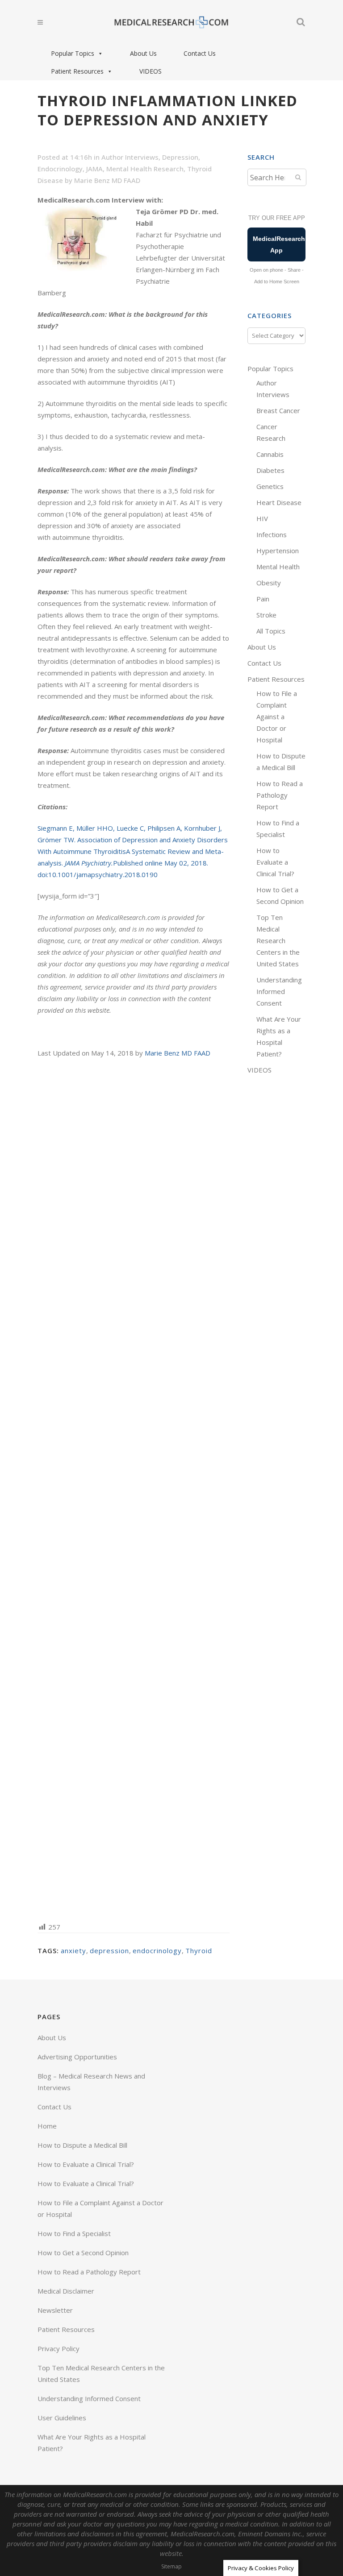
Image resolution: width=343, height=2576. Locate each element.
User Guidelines (62, 2418)
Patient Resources (77, 71)
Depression (180, 157)
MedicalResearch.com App (279, 244)
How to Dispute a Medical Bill (82, 2145)
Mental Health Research (145, 169)
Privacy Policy (59, 2348)
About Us (143, 53)
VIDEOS (151, 71)
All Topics (271, 631)
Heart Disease (279, 502)
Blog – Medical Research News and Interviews (91, 2082)
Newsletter (55, 2310)
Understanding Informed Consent (279, 991)
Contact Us (200, 53)
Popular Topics (73, 53)
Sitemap (171, 2566)
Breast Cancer (278, 410)
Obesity (269, 583)
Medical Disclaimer (66, 2291)
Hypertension (278, 551)
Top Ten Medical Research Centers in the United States (278, 940)
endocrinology (157, 1951)
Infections (272, 534)
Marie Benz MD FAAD (107, 180)
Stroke (266, 615)
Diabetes (270, 470)
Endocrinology (60, 169)
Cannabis (270, 454)
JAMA (94, 169)
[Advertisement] (134, 1489)
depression (109, 1951)
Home (47, 2126)
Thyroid (199, 1951)
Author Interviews (130, 157)
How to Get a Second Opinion (83, 2253)
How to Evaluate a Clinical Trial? (275, 862)
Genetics (270, 486)
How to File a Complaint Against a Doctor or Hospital (277, 716)
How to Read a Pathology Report (280, 795)
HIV (262, 518)
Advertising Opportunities (77, 2057)
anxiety (73, 1951)
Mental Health (278, 567)
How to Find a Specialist (74, 2233)
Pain (263, 599)
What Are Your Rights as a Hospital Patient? (92, 2443)
